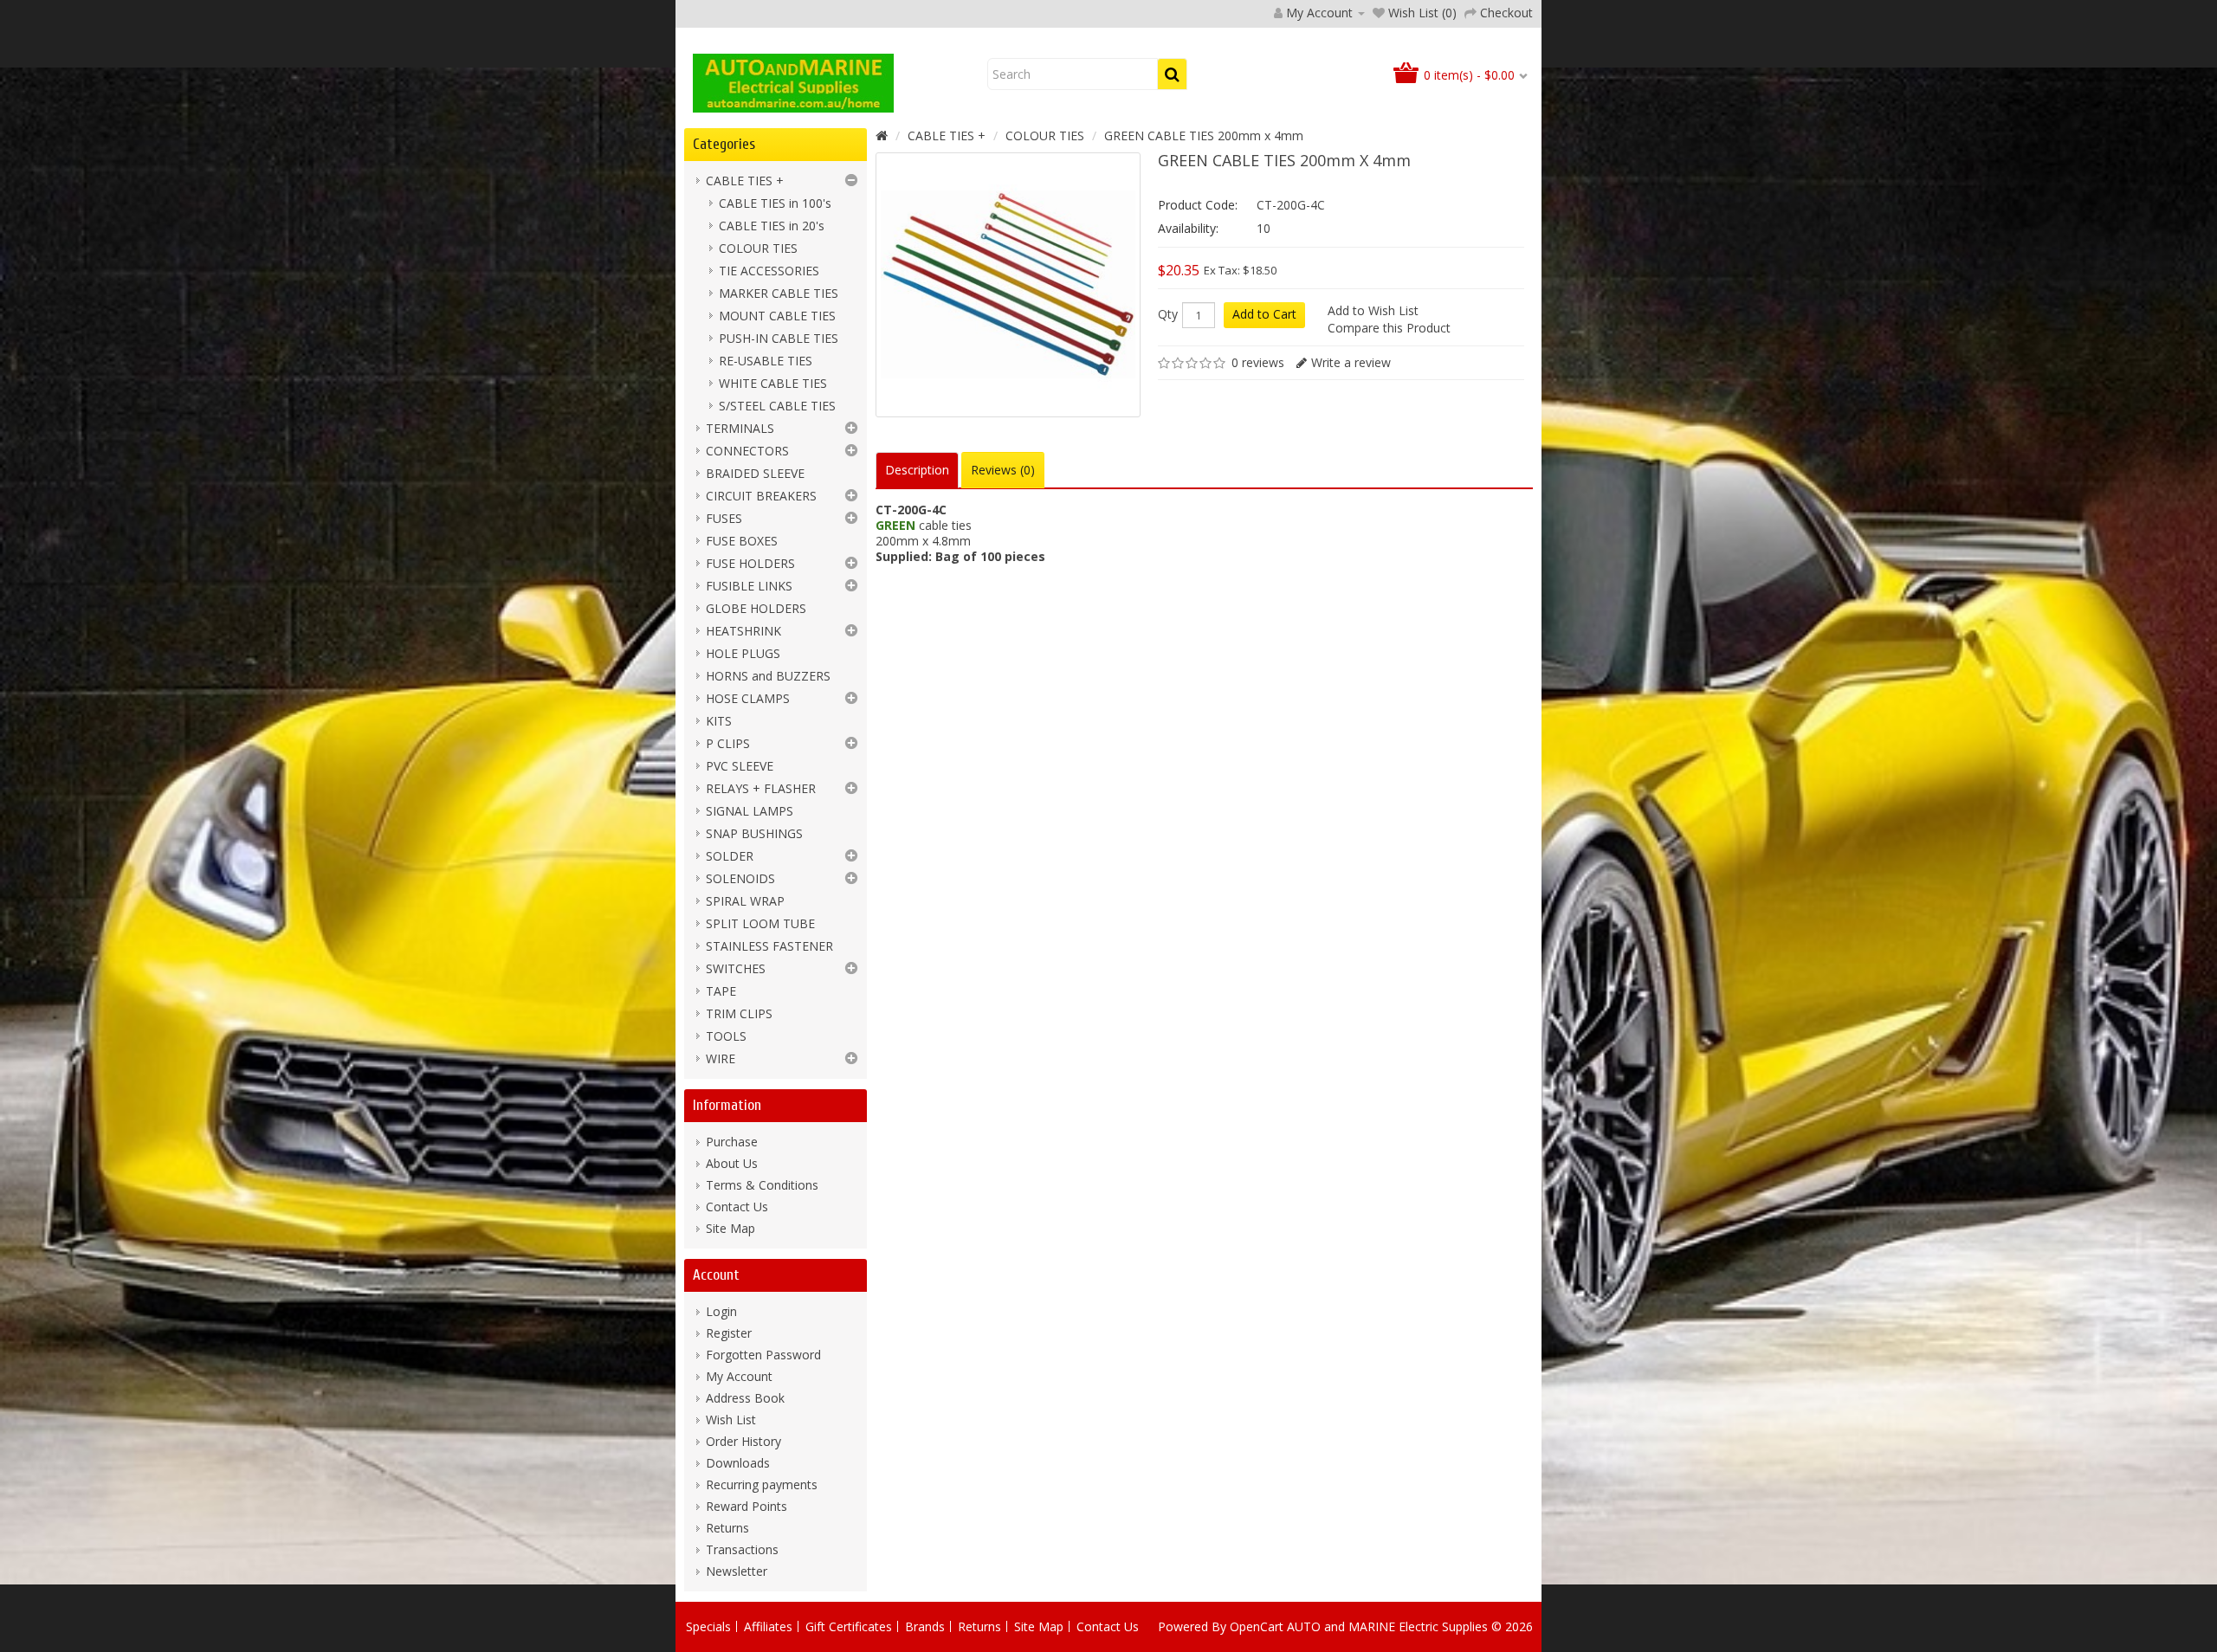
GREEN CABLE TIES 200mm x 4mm (1204, 136)
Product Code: (1198, 205)
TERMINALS (740, 428)
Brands (925, 1626)
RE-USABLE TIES (766, 361)
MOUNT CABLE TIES (777, 316)
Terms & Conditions (762, 1185)
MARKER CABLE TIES (779, 293)
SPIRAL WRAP (745, 901)
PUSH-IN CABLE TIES (779, 338)
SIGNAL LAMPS (750, 811)
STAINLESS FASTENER (769, 946)
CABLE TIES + (745, 181)
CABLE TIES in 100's (775, 203)
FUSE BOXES (742, 541)
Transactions (742, 1549)
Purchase (732, 1142)
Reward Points (747, 1506)
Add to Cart (1264, 314)
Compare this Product (1389, 328)
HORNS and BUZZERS (768, 676)
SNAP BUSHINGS (754, 833)
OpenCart (1257, 1626)
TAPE (721, 991)
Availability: (1188, 228)
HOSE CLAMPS (748, 698)
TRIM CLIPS (739, 1013)
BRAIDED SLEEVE (755, 473)
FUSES (724, 518)
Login (721, 1311)
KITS (719, 721)
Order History (743, 1441)
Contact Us (737, 1207)
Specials (708, 1626)
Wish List (731, 1420)
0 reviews (1258, 362)
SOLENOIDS (740, 878)
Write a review (1351, 362)
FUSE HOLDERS (750, 563)
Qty (1168, 314)
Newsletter (737, 1571)
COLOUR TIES (758, 248)
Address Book (745, 1398)
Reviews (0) (1003, 470)
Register (729, 1333)
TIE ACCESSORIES (769, 271)
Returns (727, 1528)
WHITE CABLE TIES (773, 383)
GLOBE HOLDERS (756, 608)
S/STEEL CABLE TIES (777, 406)
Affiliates (768, 1626)
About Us (732, 1163)
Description (917, 470)
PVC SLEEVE (740, 766)
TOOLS (726, 1036)
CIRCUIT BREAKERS (761, 496)
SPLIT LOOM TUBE (760, 923)
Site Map (730, 1228)
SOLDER (730, 856)
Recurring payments (762, 1484)
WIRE (721, 1058)
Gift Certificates (849, 1626)
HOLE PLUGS (743, 653)
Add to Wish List (1373, 310)
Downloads (738, 1463)
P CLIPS (728, 743)
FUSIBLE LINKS (749, 586)
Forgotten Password (763, 1355)
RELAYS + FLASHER (761, 788)
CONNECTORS (747, 451)
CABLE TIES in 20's (772, 226)
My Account (739, 1376)
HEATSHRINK (743, 631)
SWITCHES (736, 968)
